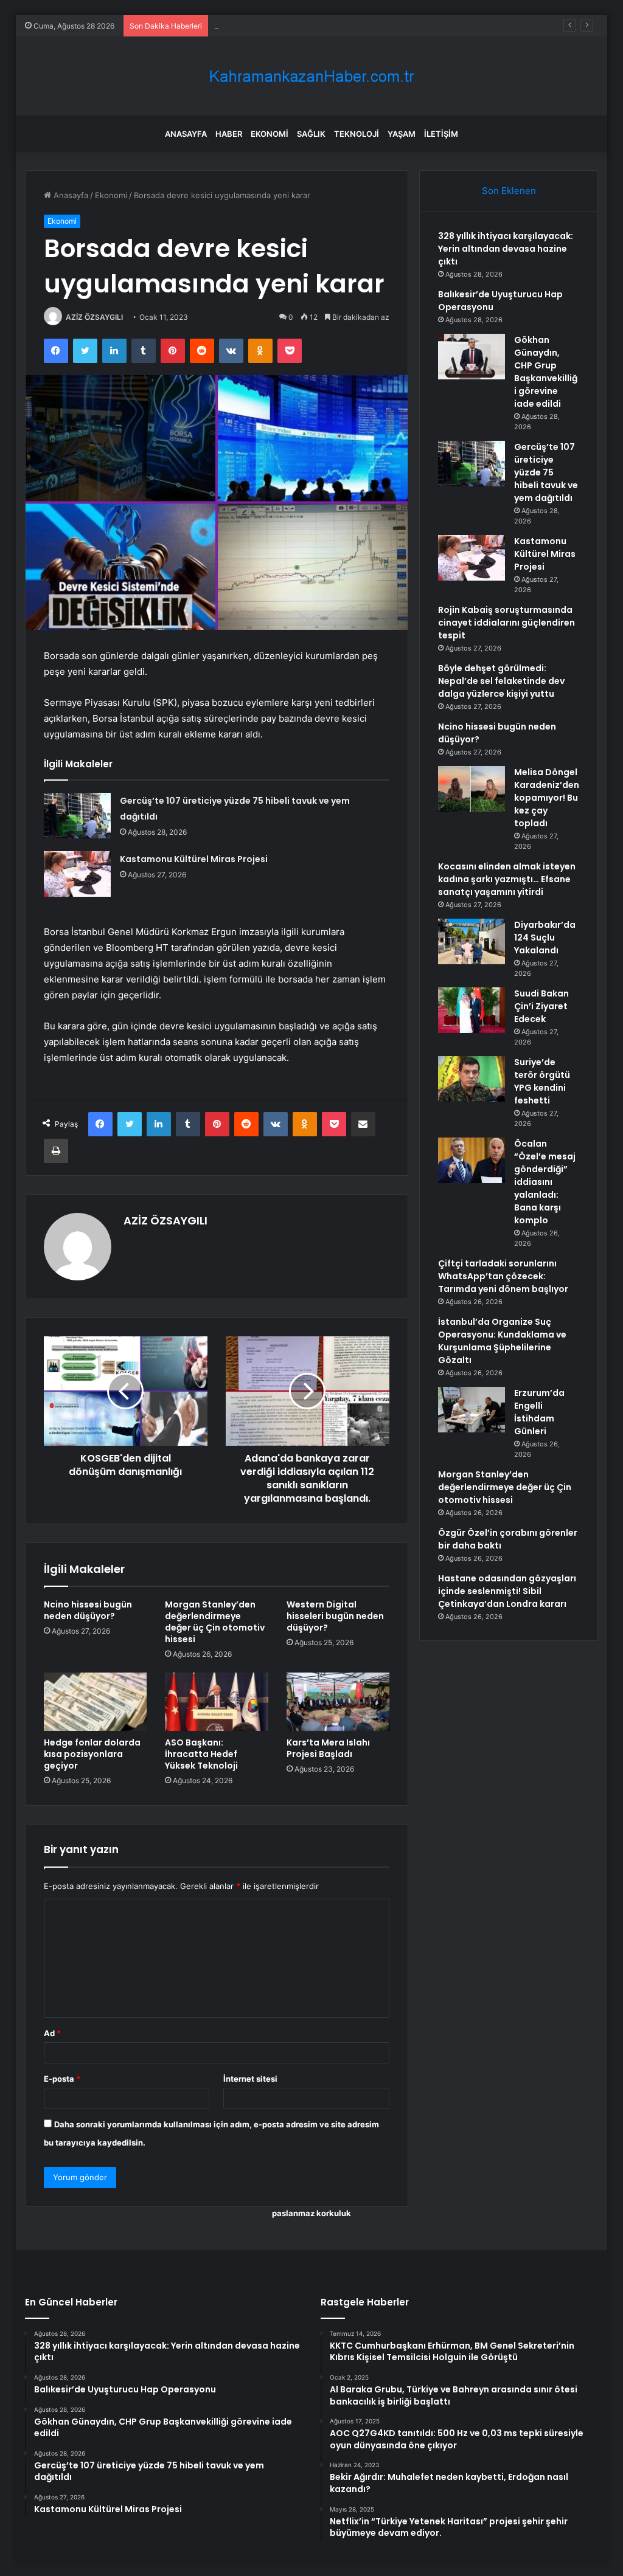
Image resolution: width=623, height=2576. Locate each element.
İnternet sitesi (250, 2079)
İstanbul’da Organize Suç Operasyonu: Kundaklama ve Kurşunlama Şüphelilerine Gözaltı (502, 1341)
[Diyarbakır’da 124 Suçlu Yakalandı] (472, 941)
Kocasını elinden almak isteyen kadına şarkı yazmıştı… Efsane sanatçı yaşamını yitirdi (507, 879)
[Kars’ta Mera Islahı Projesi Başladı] (338, 1702)
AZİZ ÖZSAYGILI (94, 317)
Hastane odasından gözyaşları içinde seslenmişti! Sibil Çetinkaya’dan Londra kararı (507, 1591)
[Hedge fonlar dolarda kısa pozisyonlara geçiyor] (96, 1702)
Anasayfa (186, 134)
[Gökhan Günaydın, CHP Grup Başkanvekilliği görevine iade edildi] (472, 357)
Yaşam (402, 134)
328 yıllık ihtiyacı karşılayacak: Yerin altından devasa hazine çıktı (506, 249)
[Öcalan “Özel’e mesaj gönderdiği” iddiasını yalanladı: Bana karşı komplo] (472, 1160)
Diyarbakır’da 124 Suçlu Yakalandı (545, 938)
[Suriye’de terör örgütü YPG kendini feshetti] (472, 1079)
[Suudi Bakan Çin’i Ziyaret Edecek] (472, 1010)
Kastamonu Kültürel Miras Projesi (194, 859)
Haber (229, 134)
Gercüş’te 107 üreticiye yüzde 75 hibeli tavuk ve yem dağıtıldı (546, 472)
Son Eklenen (509, 191)
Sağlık (311, 134)
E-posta (62, 2079)
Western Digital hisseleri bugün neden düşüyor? (335, 1616)
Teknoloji (357, 134)
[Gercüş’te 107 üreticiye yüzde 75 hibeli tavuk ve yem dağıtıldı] (77, 816)
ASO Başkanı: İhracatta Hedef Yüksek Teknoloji (201, 1754)
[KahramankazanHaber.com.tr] (311, 76)
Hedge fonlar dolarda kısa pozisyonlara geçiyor (92, 1754)
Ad (52, 2033)
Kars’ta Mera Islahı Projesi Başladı (328, 1748)
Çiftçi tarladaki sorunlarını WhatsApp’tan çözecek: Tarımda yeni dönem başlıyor (503, 1276)
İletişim (441, 134)
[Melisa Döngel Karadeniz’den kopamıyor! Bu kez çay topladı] (472, 789)
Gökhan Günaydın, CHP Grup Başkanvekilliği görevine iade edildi (336, 26)
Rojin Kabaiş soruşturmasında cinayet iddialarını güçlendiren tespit (506, 623)
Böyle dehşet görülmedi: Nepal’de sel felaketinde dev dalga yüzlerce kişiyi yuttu (501, 681)
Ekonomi (270, 134)
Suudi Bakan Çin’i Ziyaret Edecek (541, 1006)
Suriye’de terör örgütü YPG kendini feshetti (542, 1081)
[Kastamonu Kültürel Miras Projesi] (77, 874)
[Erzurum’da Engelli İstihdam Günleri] (472, 1410)
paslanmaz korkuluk (311, 2213)
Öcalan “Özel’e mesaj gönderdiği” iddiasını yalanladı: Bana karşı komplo (545, 1182)
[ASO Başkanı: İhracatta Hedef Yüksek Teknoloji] (217, 1702)
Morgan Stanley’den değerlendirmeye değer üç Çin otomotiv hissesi (215, 1622)
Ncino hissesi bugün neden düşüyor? (88, 1610)
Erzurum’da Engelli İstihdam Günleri (539, 1412)
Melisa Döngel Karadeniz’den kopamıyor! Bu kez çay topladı (547, 798)
